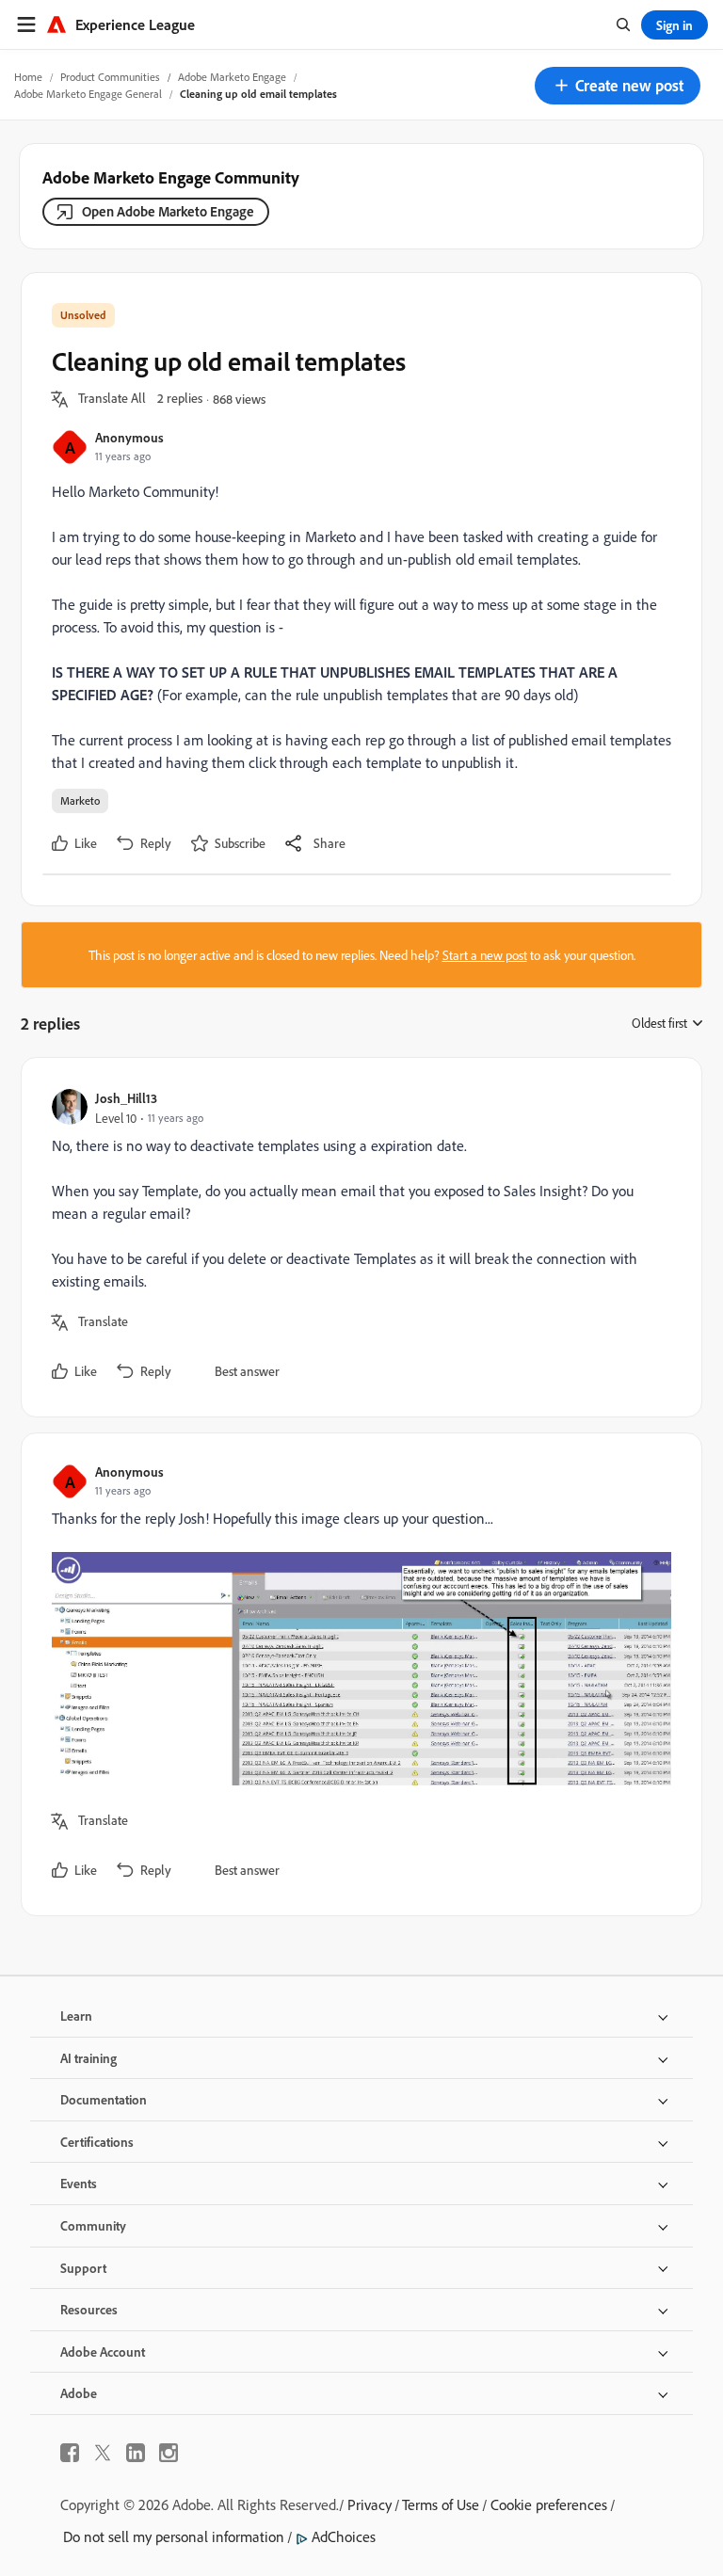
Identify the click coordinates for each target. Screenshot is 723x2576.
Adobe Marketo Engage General (88, 94)
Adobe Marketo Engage (232, 77)
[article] (357, 1237)
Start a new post (485, 955)
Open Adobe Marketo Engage (168, 211)
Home (28, 77)
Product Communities (110, 77)
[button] (618, 86)
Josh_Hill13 (126, 1098)
